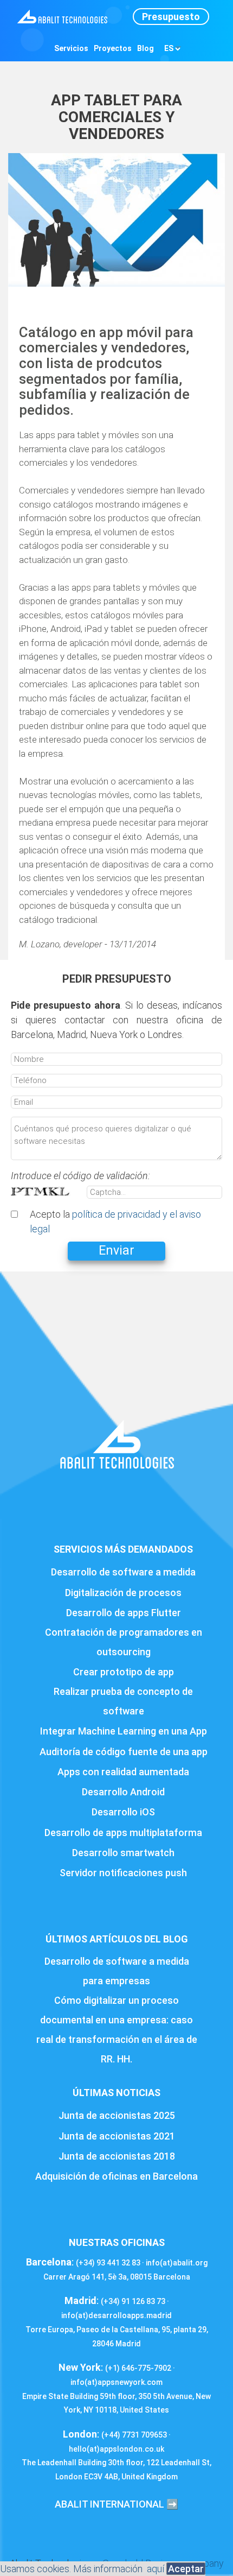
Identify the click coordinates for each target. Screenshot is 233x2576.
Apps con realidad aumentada (123, 1772)
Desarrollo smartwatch (123, 1853)
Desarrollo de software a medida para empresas (117, 1971)
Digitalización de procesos (123, 1593)
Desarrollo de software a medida (123, 1572)
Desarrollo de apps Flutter (124, 1613)
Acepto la (115, 1221)
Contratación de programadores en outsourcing (124, 1642)
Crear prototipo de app (124, 1672)
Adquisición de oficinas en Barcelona (116, 2176)
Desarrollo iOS (123, 1812)
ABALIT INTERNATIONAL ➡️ (116, 2504)
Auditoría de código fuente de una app (124, 1752)
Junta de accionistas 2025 (117, 2115)
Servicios (71, 48)
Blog (145, 48)
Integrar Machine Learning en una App (124, 1731)
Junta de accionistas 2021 (117, 2136)
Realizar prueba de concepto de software (123, 1701)
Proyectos (113, 48)
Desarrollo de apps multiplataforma (123, 1833)
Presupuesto (171, 17)
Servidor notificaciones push (123, 1873)
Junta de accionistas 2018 (117, 2156)
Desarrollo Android (123, 1792)
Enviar (116, 1251)
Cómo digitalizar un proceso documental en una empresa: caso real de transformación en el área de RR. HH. (117, 2030)
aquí (156, 2569)
